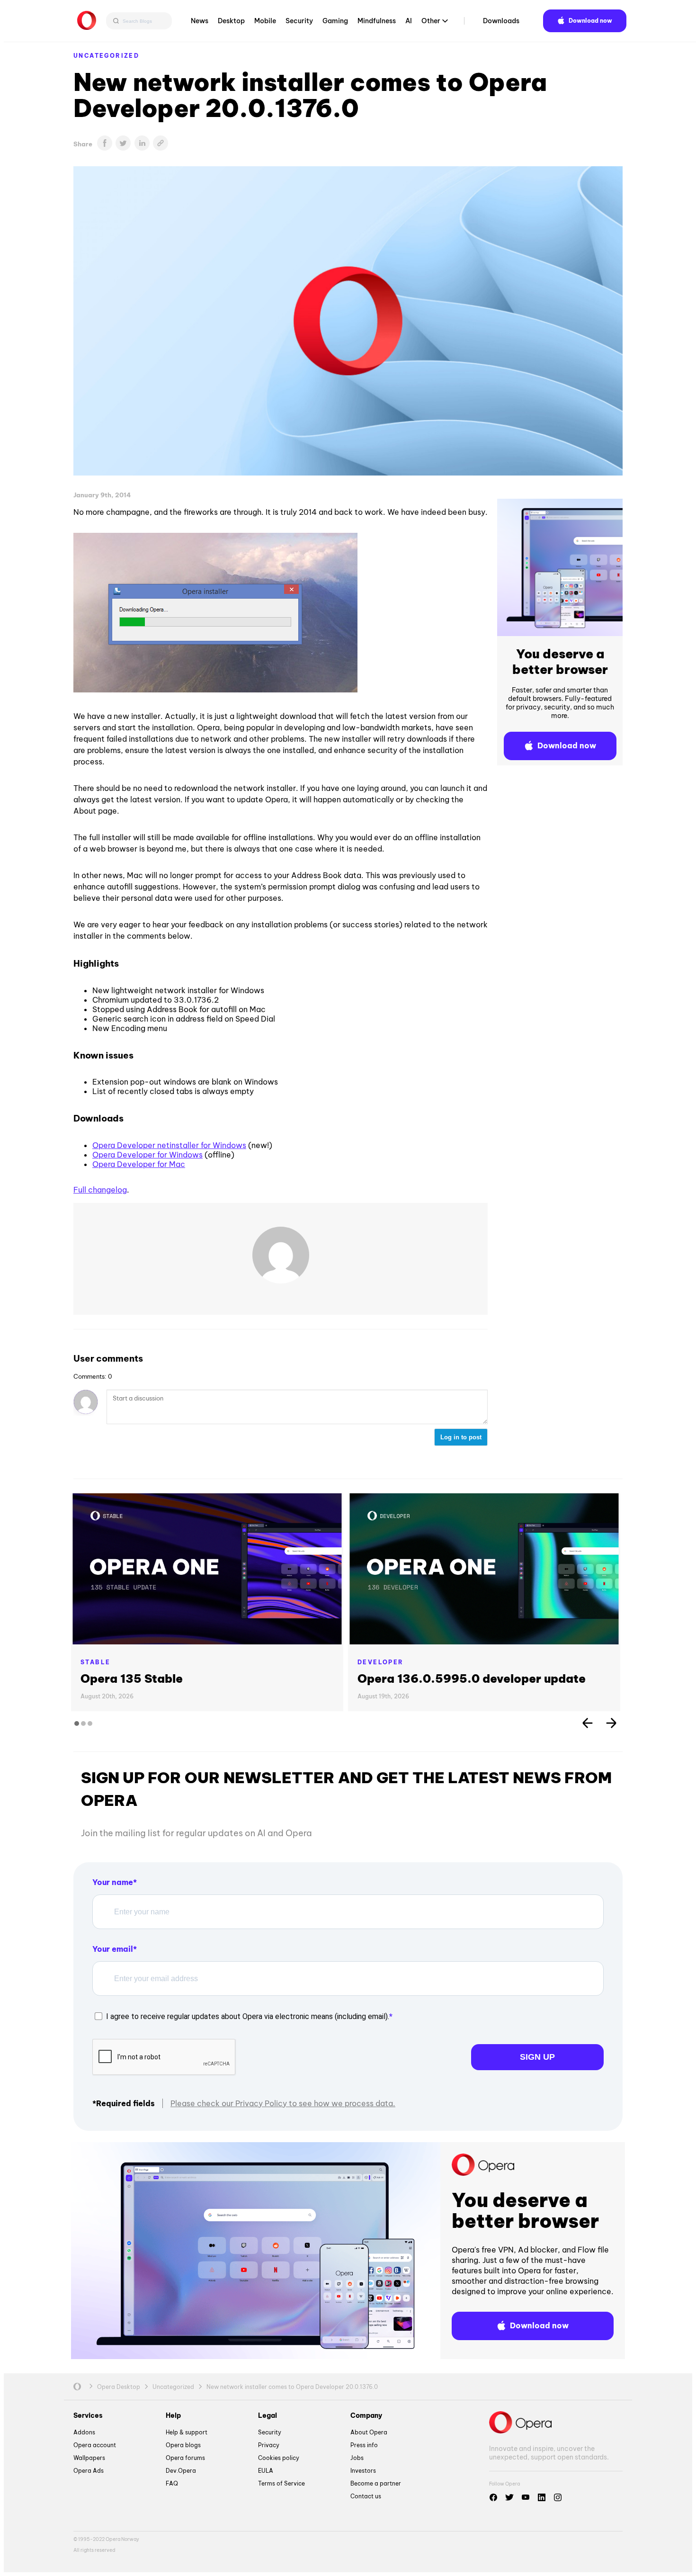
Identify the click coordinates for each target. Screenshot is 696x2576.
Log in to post (461, 1437)
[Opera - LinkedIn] (542, 2497)
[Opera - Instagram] (558, 2497)
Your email (113, 1949)
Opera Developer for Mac (139, 1164)
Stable (95, 1662)
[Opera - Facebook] (493, 2497)
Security (299, 21)
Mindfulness (377, 21)
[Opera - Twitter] (509, 2497)
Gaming (335, 21)
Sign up (537, 2057)
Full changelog (100, 1190)
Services (88, 2415)
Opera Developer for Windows (147, 1155)
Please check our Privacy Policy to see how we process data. (283, 2103)
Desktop (231, 21)
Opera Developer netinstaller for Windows (169, 1145)
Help (173, 2415)
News (200, 21)
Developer (381, 1662)
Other (431, 21)
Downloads (501, 21)
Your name (113, 1882)
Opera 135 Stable (132, 1678)
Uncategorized (106, 56)
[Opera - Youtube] (526, 2497)
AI (409, 21)
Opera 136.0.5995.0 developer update (472, 1678)
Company (366, 2415)
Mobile (265, 21)
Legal (268, 2415)
